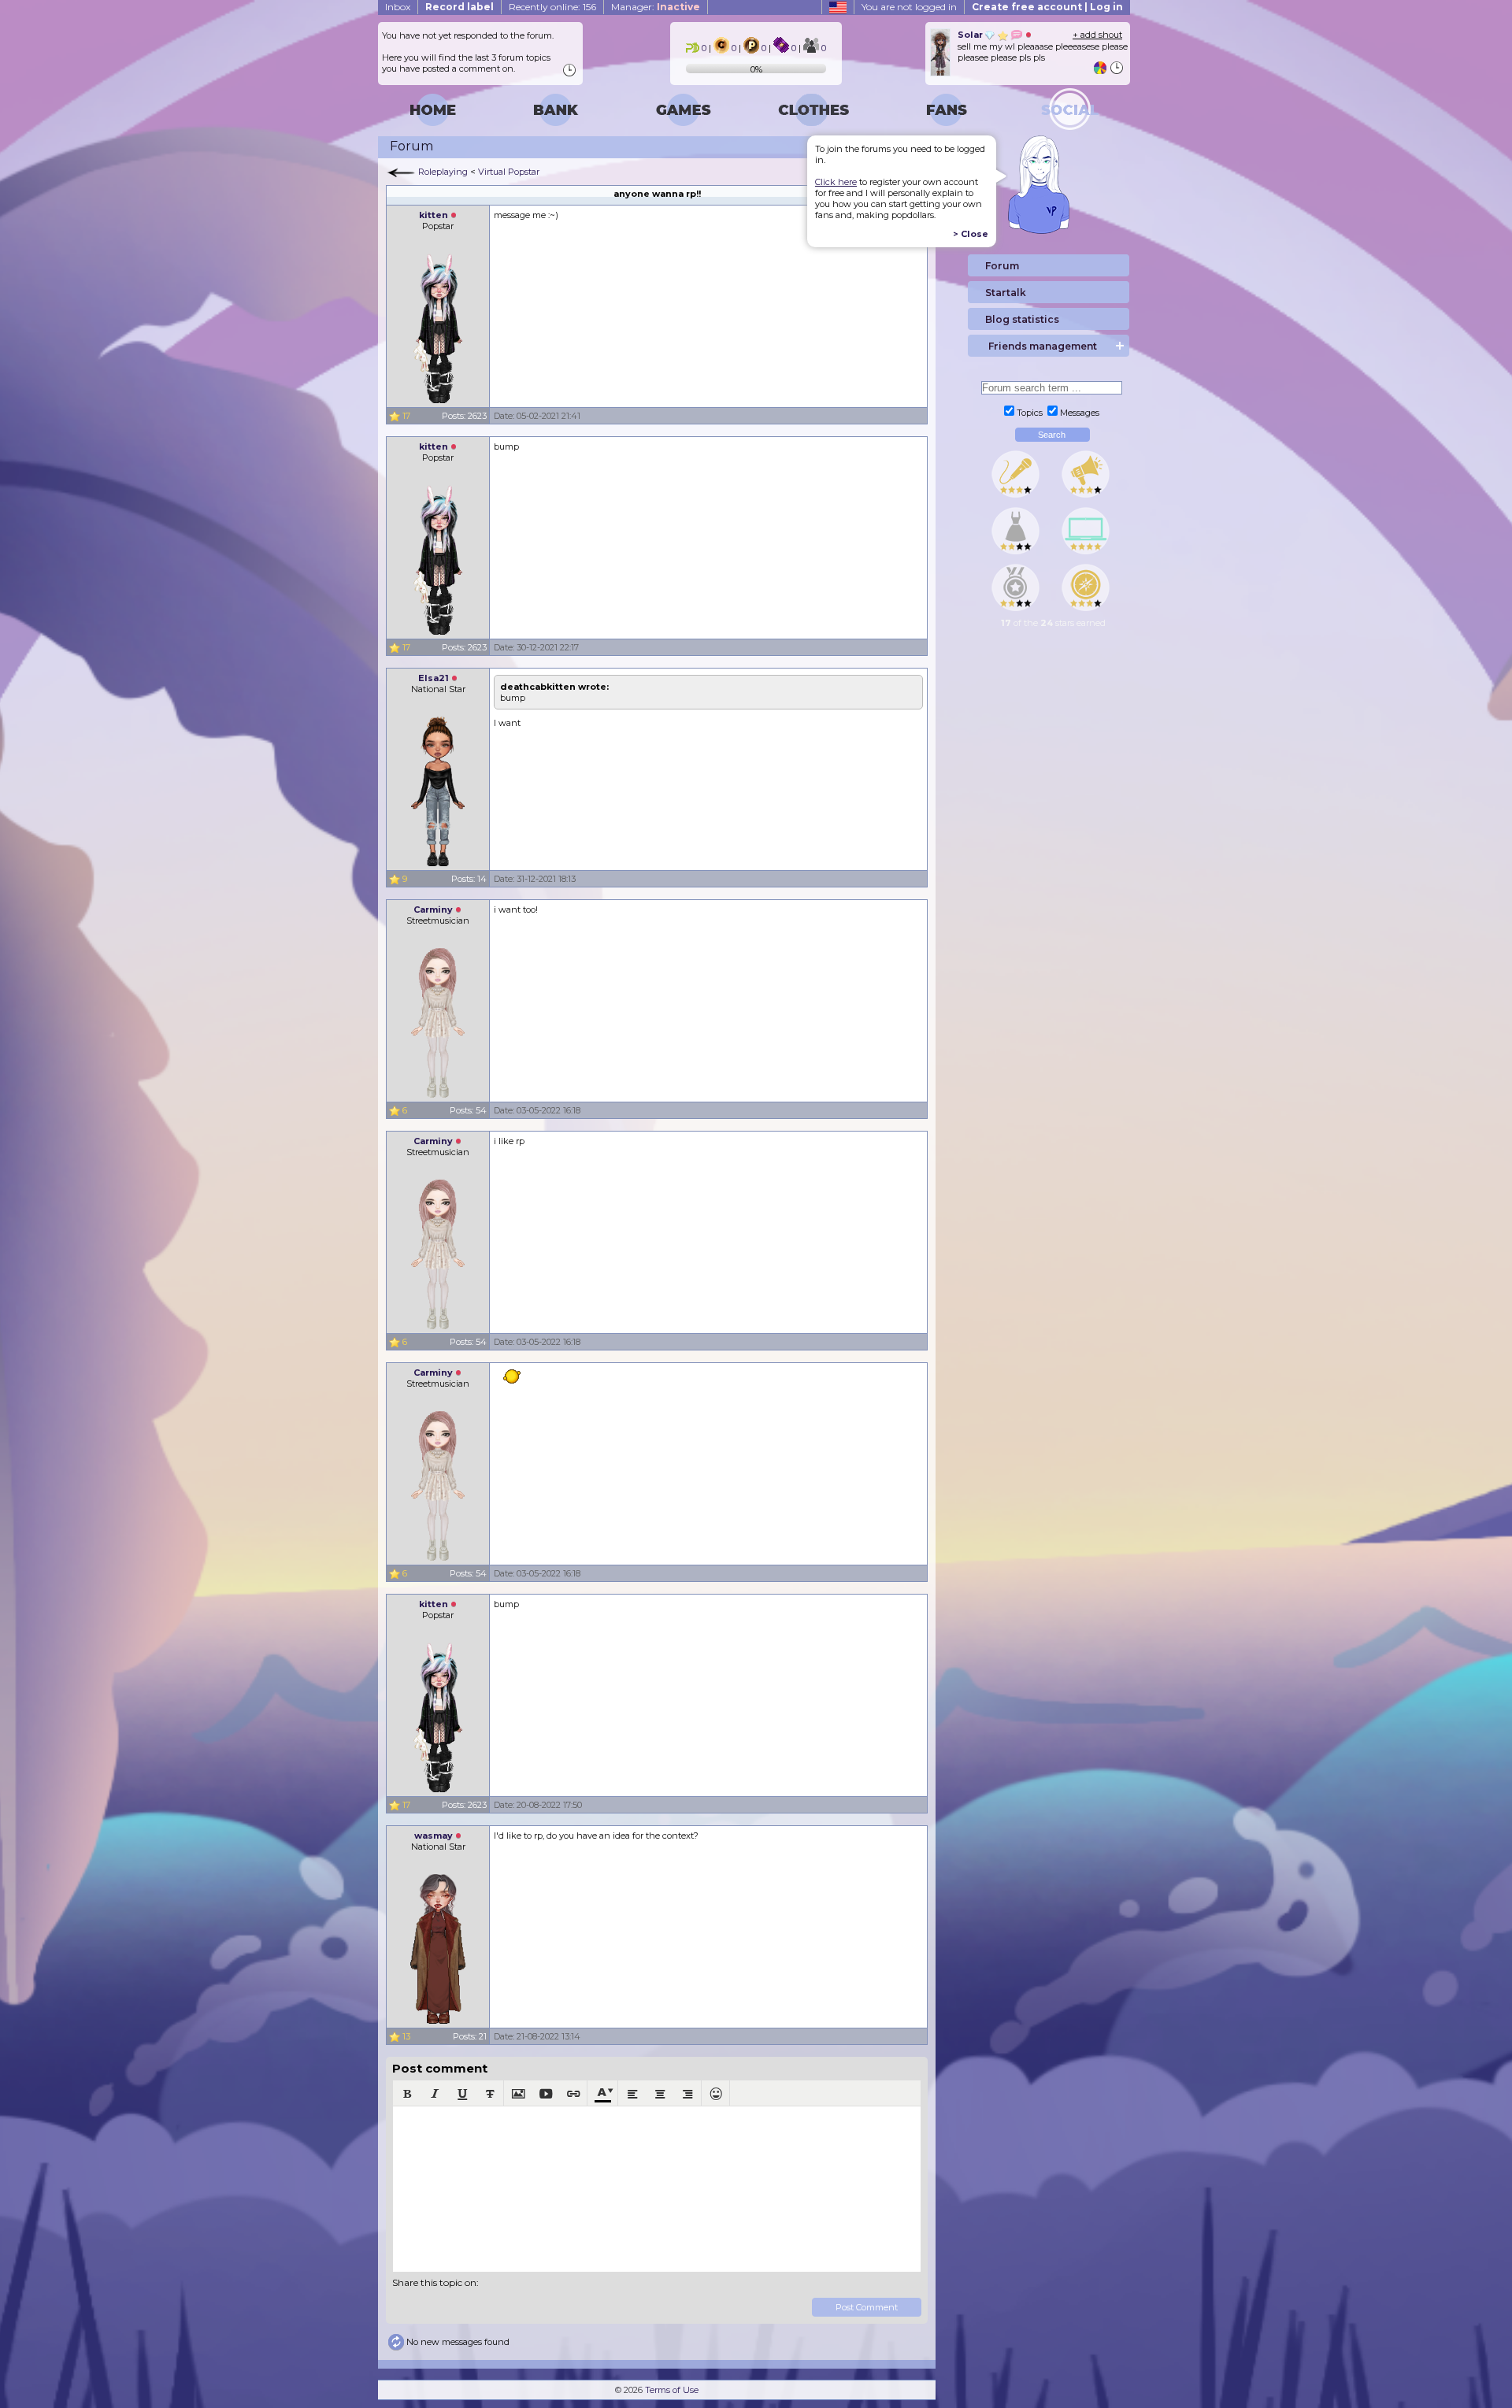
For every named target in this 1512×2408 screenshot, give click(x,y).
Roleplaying (443, 172)
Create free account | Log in (1047, 7)
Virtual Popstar (509, 172)
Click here (836, 182)
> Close (971, 234)
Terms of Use (672, 2390)
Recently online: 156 (552, 7)
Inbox (398, 7)
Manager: (656, 7)
